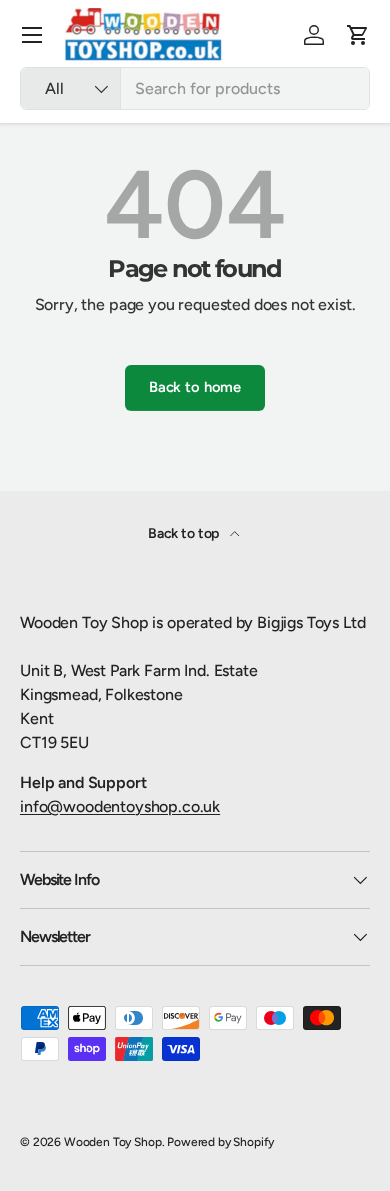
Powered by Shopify (220, 1142)
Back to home (195, 387)
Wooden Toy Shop (113, 1142)
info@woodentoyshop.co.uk (120, 806)
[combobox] (195, 88)
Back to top (185, 533)
